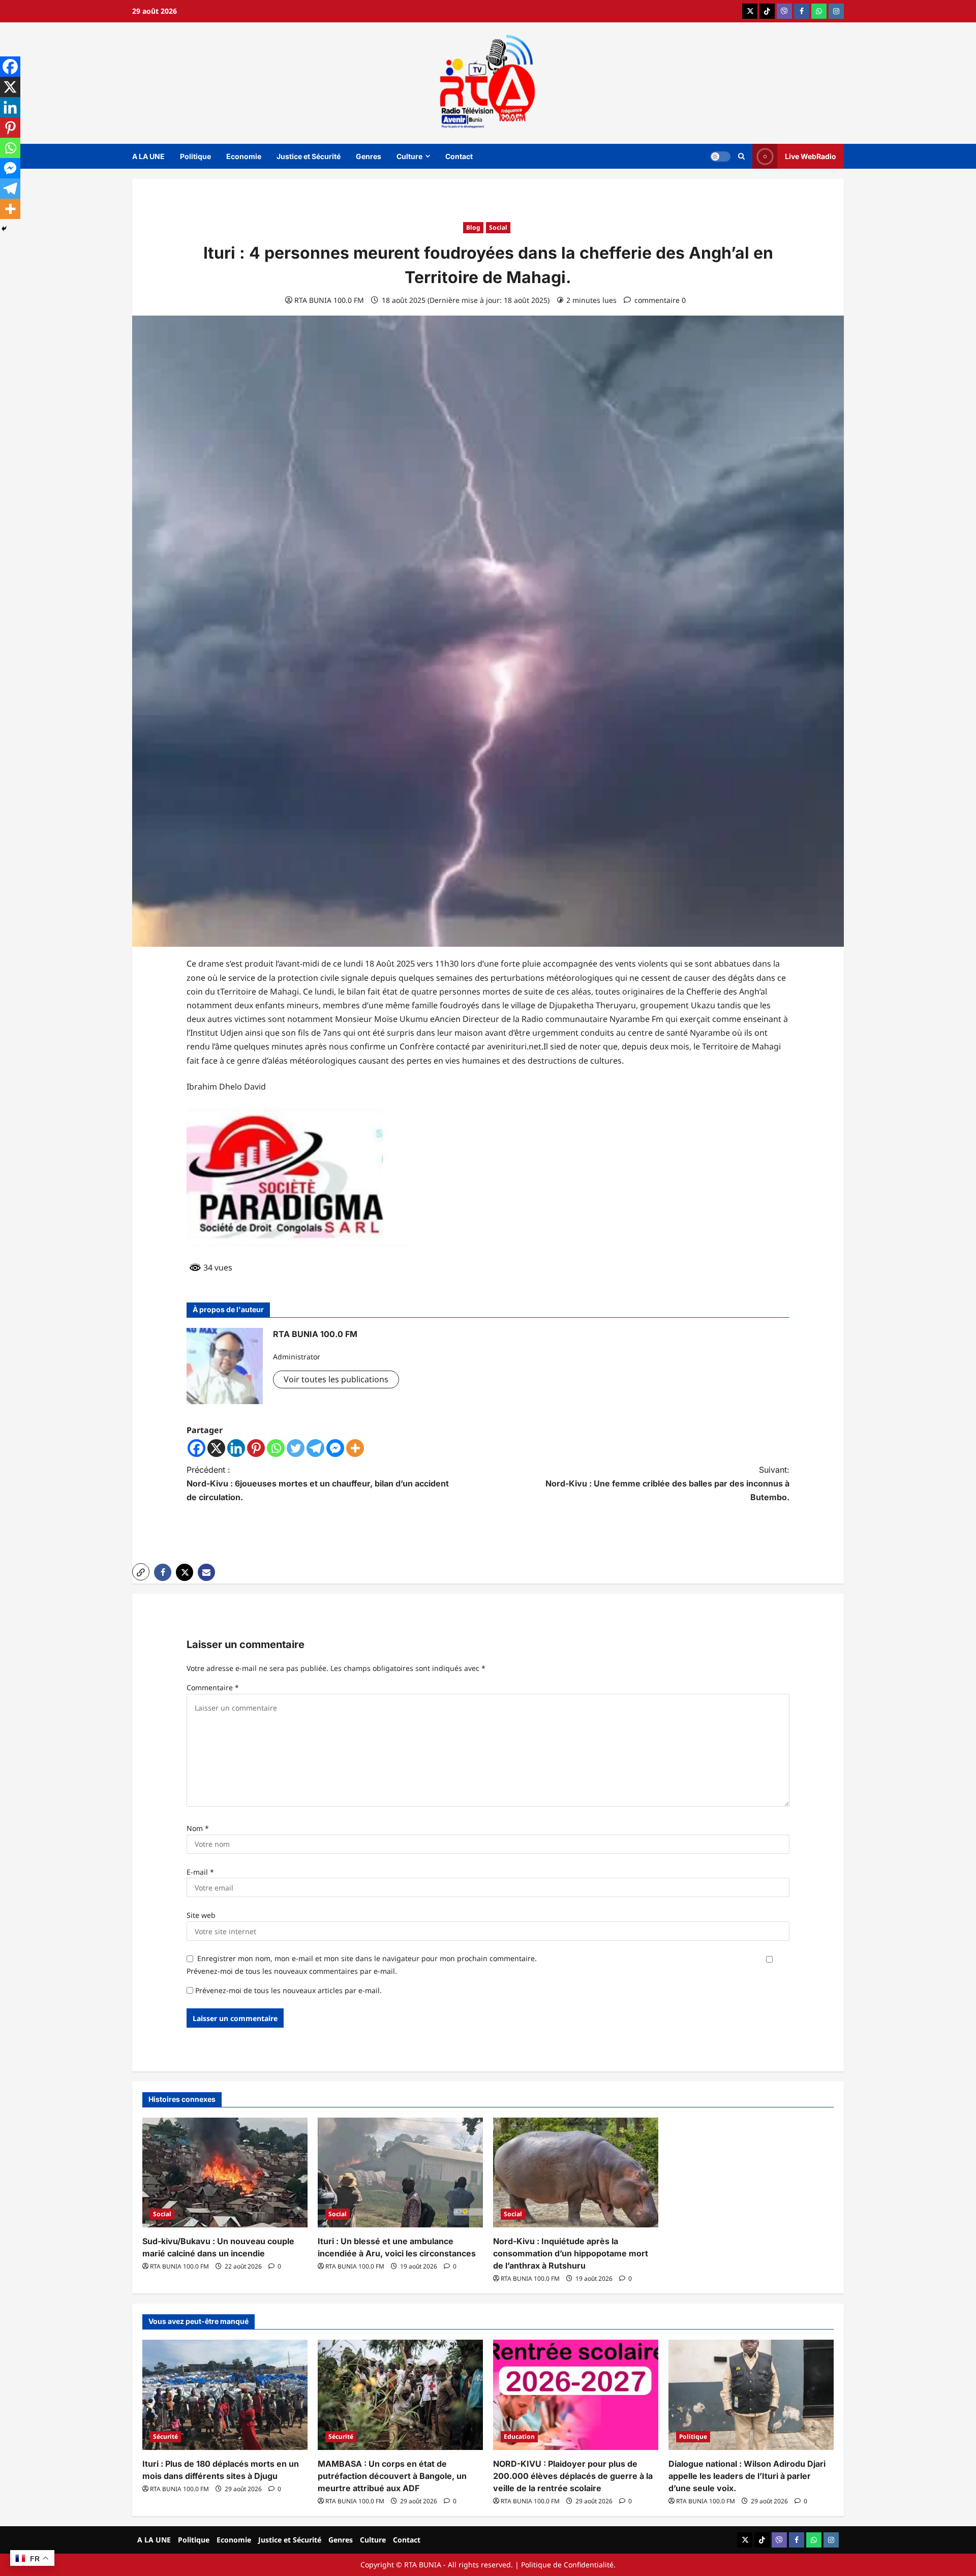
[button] (141, 1572)
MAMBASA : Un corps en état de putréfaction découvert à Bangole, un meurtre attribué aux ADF (392, 2476)
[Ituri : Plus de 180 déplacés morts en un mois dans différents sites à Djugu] (225, 2395)
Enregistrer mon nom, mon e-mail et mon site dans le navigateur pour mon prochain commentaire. (367, 1958)
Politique (195, 156)
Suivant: (667, 1483)
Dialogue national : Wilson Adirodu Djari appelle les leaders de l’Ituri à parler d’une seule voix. (747, 2476)
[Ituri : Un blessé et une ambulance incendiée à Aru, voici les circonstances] (400, 2173)
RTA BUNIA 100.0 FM (329, 300)
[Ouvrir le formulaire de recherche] (741, 156)
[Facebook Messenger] (335, 1448)
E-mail (200, 1872)
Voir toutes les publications (336, 1379)
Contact (459, 156)
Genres (369, 156)
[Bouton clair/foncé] (720, 156)
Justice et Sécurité (309, 156)
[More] (355, 1448)
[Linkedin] (236, 1448)
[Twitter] (296, 1448)
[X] (216, 1448)
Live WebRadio (811, 156)
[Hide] (4, 229)
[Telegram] (315, 1448)
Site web (201, 1915)
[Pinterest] (256, 1448)
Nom (198, 1828)
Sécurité (165, 2437)
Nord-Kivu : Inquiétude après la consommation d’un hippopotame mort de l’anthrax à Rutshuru (571, 2253)
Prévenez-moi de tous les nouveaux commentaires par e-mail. (292, 1971)
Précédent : (318, 1483)
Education (519, 2437)
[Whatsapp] (276, 1448)
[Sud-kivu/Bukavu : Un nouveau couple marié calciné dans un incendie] (225, 2173)
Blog (473, 227)
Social (498, 227)
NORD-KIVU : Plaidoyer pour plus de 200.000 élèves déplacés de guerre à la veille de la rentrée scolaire (573, 2476)
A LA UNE (148, 156)
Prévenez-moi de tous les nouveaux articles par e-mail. (288, 1990)
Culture (409, 156)
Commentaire (213, 1687)
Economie (244, 156)
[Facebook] (196, 1448)
